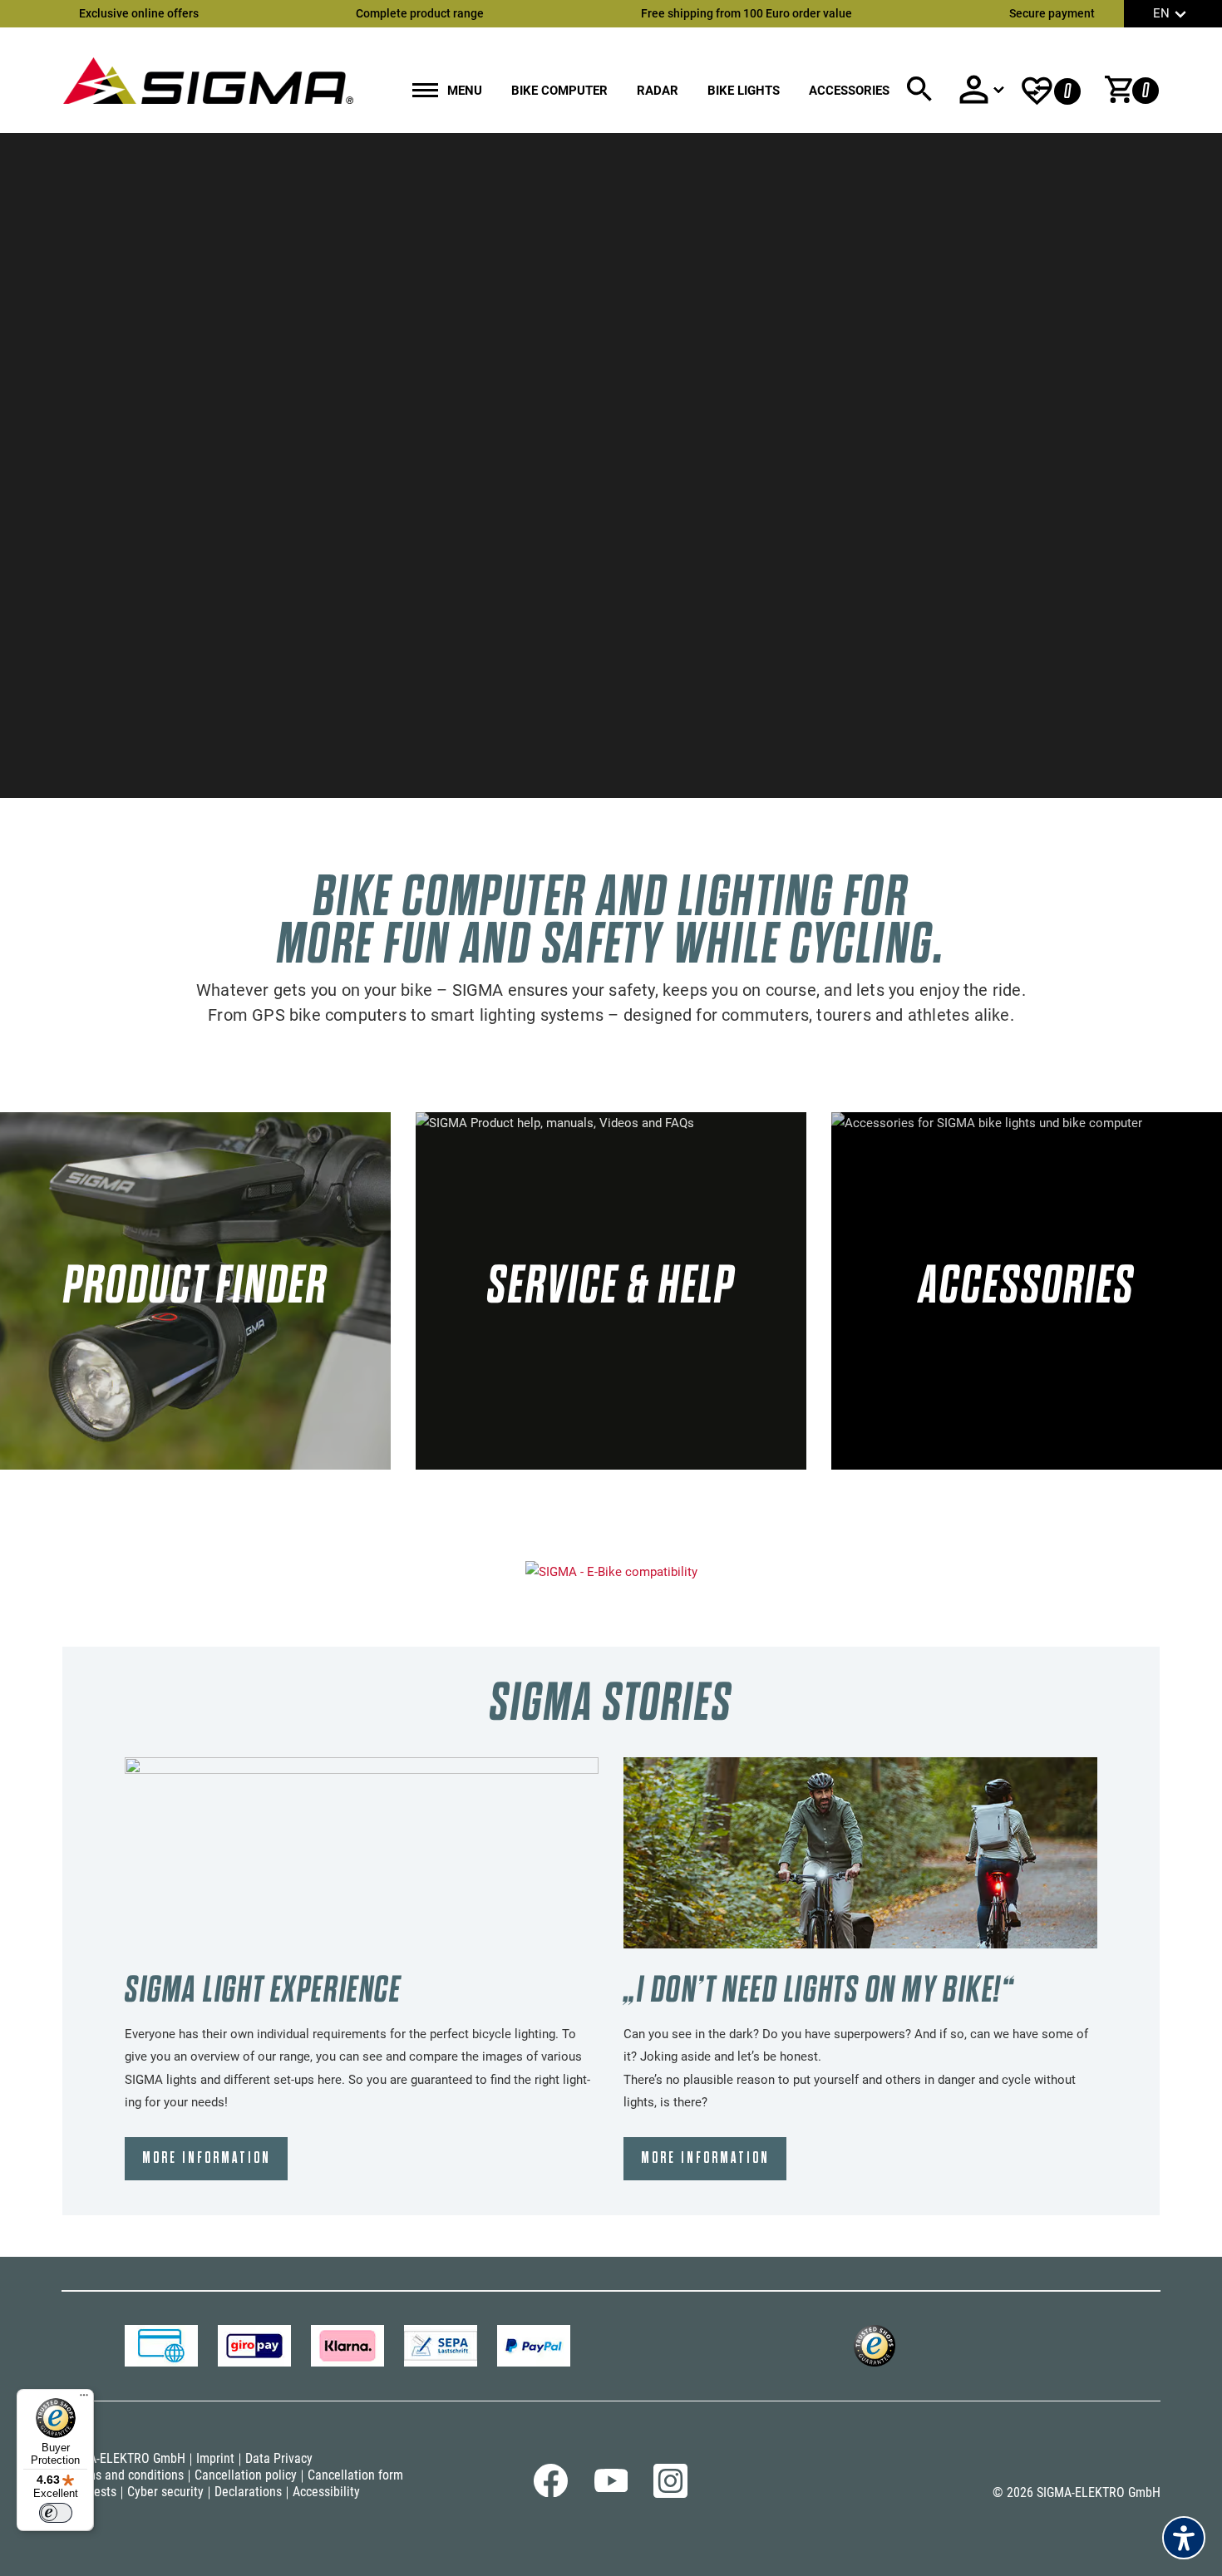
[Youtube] (611, 2489)
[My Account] (981, 89)
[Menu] (84, 2399)
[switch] (56, 2513)
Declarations (248, 2492)
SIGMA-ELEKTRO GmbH (123, 2458)
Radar (658, 91)
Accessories (849, 91)
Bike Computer (559, 91)
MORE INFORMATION (207, 2158)
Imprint (215, 2458)
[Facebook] (551, 2494)
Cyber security (165, 2492)
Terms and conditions (126, 2475)
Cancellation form (355, 2475)
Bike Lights (744, 91)
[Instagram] (670, 2494)
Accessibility (326, 2492)
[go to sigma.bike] (208, 80)
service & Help (611, 1285)
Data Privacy (279, 2458)
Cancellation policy (246, 2475)
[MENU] (425, 92)
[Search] (919, 89)
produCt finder (195, 1285)
